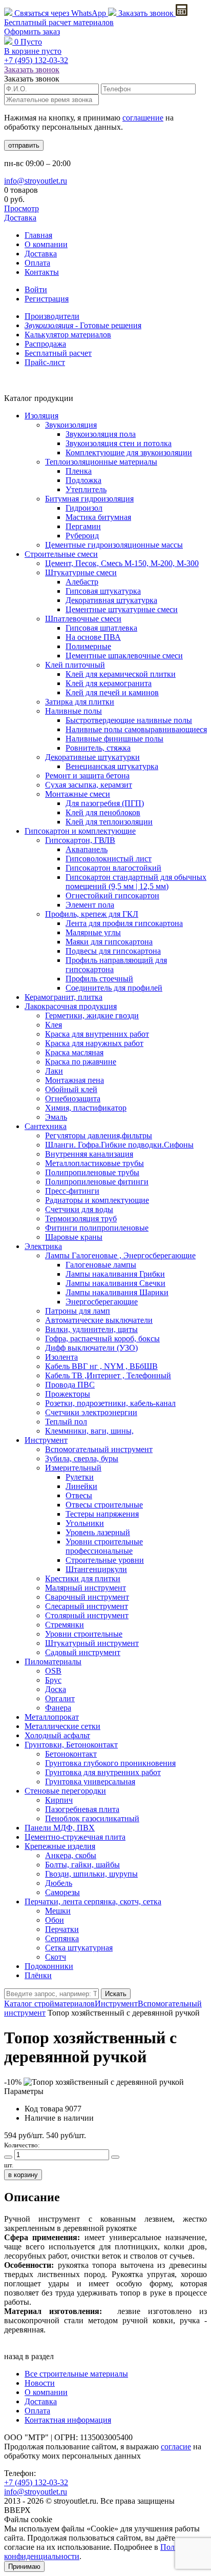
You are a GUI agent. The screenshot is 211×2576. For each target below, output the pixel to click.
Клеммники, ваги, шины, (89, 1431)
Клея (54, 1025)
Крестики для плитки (83, 1578)
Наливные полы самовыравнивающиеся (136, 729)
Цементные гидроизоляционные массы (114, 545)
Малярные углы (93, 932)
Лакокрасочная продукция (71, 1006)
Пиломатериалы (53, 1662)
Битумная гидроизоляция (89, 499)
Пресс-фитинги (72, 1191)
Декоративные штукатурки (92, 757)
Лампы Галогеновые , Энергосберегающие (120, 1255)
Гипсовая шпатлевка (101, 628)
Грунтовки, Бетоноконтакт (71, 1745)
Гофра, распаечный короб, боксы (102, 1339)
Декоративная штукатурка (111, 600)
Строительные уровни (105, 1560)
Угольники (85, 1523)
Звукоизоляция (71, 425)
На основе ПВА (93, 637)
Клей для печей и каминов (112, 692)
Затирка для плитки (80, 702)
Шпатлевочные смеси (83, 619)
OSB (53, 1671)
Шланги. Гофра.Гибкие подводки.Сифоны (119, 1145)
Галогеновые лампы (101, 1265)
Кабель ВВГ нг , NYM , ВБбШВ (101, 1366)
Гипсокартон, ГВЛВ (80, 840)
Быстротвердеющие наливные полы (129, 720)
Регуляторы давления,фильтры (99, 1135)
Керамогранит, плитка (64, 997)
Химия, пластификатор (86, 1108)
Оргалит (60, 1698)
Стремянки (65, 1625)
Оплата (37, 263)
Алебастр (82, 582)
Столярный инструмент (87, 1615)
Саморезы (62, 1892)
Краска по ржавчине (81, 1062)
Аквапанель (87, 849)
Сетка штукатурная (79, 1948)
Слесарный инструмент (87, 1606)
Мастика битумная (98, 517)
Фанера (58, 1708)
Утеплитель (86, 489)
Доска (56, 1689)
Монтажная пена (75, 1080)
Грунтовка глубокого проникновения (110, 1763)
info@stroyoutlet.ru (36, 181)
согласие (176, 2447)
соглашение (143, 118)
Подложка (83, 480)
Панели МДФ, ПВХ (60, 1828)
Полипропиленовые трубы (92, 1172)
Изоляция (41, 416)
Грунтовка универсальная (90, 1782)
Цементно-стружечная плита (75, 1837)
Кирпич (59, 1800)
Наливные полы (73, 711)
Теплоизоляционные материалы (101, 462)
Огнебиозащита (73, 1099)
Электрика (43, 1246)
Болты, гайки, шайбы (82, 1865)
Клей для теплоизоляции (109, 822)
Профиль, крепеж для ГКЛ (92, 914)
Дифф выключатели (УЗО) (91, 1348)
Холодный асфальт (57, 1735)
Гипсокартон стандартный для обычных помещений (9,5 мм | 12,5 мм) (136, 882)
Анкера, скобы (71, 1855)
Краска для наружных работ (94, 1043)
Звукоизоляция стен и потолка (119, 443)
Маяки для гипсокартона (109, 942)
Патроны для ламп (78, 1311)
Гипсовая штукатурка (103, 591)
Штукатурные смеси (81, 572)
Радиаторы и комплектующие (97, 1200)
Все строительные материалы (76, 2374)
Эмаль (56, 1117)
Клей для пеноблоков (103, 812)
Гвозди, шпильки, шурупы (91, 1874)
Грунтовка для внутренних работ (103, 1772)
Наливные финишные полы (114, 739)
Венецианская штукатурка (112, 766)
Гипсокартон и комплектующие (80, 831)
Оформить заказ (32, 32)
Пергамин (83, 526)
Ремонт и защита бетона (87, 776)
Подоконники (49, 1966)
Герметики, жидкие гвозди (92, 1015)
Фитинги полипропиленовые (97, 1228)
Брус (53, 1680)
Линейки (81, 1486)
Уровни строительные (84, 1634)
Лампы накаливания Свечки (115, 1283)
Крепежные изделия (60, 1846)
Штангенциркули (96, 1569)
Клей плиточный (75, 665)
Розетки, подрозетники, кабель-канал (110, 1403)
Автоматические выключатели (99, 1320)
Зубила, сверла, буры (82, 1458)
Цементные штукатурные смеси (122, 609)
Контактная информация (68, 2420)
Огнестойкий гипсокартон (112, 895)
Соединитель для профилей (114, 988)
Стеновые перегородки (65, 1791)
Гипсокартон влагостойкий (113, 868)
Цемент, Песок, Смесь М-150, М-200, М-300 (122, 563)
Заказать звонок (146, 13)
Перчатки (62, 1929)
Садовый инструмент (83, 1652)
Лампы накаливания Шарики (117, 1292)
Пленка (79, 471)
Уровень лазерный (98, 1532)
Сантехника (46, 1126)
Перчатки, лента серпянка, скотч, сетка (93, 1901)
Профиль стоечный (99, 979)
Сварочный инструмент (87, 1597)
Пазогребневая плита (82, 1809)
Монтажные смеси (78, 794)
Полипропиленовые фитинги (97, 1182)
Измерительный (73, 1468)
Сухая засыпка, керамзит (89, 785)
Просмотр (22, 208)
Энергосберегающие (102, 1302)
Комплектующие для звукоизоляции (129, 452)
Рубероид (82, 536)
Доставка (20, 218)
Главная (38, 235)
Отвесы (79, 1495)
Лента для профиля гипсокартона (124, 923)
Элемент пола (90, 905)
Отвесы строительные (104, 1505)
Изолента (61, 1357)
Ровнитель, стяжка (98, 748)
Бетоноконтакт (71, 1754)
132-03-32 (36, 60)
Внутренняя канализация (89, 1154)
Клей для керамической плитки (121, 674)
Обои (55, 1920)
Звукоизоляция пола (101, 434)
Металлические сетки (62, 1726)
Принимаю (24, 2567)
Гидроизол (84, 508)
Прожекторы (68, 1394)
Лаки (54, 1071)
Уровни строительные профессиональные (104, 1546)
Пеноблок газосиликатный (92, 1818)
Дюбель (59, 1883)
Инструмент (46, 1440)
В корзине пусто (33, 51)
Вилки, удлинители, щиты (91, 1329)
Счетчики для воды (79, 1209)
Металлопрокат (52, 1717)
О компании (46, 244)
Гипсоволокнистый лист (109, 859)
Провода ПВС (70, 1385)
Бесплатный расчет (59, 22)
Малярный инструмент (86, 1588)
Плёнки (38, 1975)
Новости (40, 2383)
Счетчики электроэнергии (91, 1412)
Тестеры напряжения (102, 1514)
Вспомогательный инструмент (99, 1449)
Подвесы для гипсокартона (113, 951)
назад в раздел (29, 2356)
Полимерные (88, 646)
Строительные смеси (61, 554)
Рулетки (80, 1477)
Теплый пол (66, 1422)
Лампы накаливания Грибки (115, 1274)
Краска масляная (74, 1052)
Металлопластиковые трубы (94, 1163)
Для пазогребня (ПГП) (105, 803)
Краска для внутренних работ (97, 1034)
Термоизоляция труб (81, 1219)
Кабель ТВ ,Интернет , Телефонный (108, 1375)
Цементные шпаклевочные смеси (124, 656)
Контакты (42, 272)
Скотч (56, 1957)
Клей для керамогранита (109, 683)
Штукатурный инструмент (92, 1643)
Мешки (58, 1911)
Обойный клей (71, 1089)
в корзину (23, 2175)
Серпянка (62, 1938)
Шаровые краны (74, 1237)
